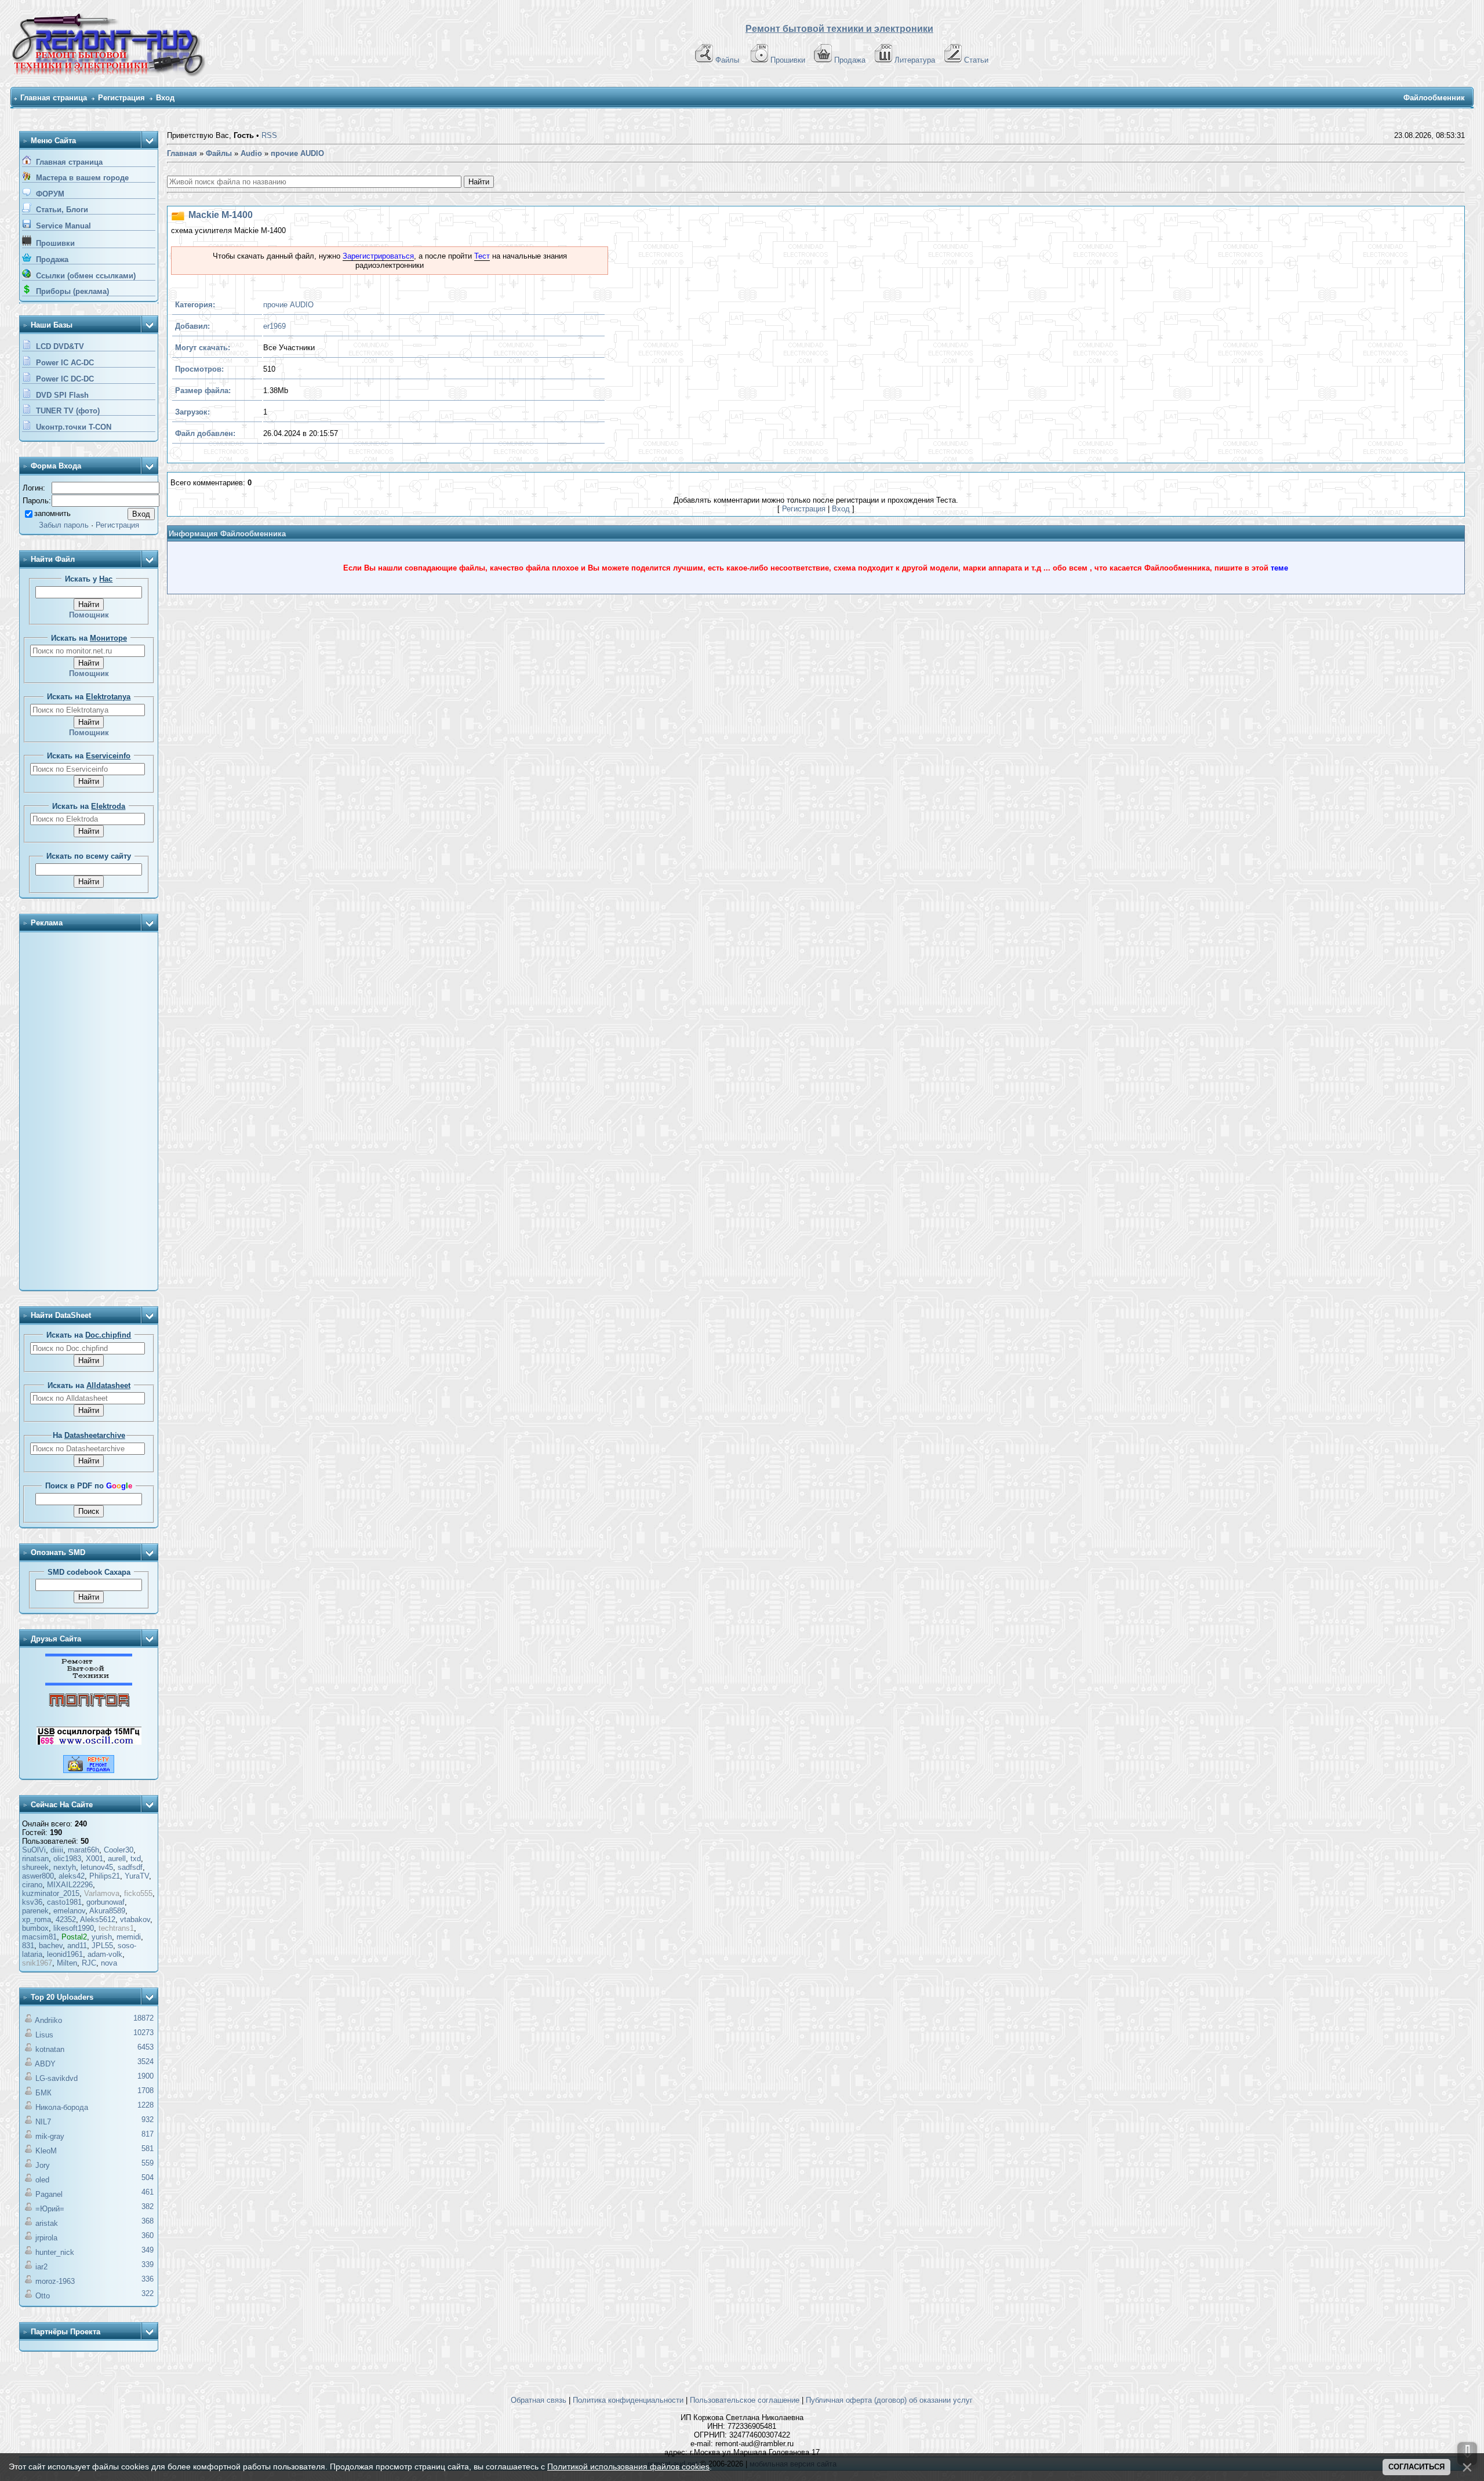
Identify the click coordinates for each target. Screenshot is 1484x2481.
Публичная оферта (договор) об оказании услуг (889, 2400)
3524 (146, 2062)
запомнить (52, 513)
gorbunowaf (106, 1902)
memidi (129, 1937)
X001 (94, 1859)
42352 (66, 1919)
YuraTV (137, 1876)
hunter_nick (55, 2252)
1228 (146, 2105)
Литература (915, 60)
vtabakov (135, 1919)
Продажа (850, 60)
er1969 (274, 326)
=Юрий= (50, 2209)
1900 (146, 2076)
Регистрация (121, 98)
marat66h (83, 1850)
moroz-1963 (55, 2281)
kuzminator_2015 (51, 1893)
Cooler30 (119, 1850)
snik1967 (37, 1963)
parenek (35, 1911)
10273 (143, 2033)
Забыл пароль (64, 525)
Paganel (49, 2194)
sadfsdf (130, 1867)
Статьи (976, 60)
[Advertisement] (89, 1112)
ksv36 (32, 1902)
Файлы (727, 60)
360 (148, 2235)
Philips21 (105, 1876)
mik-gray (50, 2136)
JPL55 (102, 1946)
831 (28, 1946)
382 (148, 2206)
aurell (117, 1859)
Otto (43, 2296)
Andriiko (48, 2020)
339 (148, 2264)
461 (148, 2192)
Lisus (44, 2035)
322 (148, 2293)
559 (148, 2163)
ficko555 (138, 1893)
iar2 (41, 2267)
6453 (146, 2047)
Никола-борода (62, 2107)
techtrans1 (116, 1928)
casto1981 (64, 1902)
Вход (165, 98)
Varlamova (102, 1893)
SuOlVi (34, 1850)
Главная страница (54, 98)
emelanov (69, 1911)
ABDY (45, 2064)
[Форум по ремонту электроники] (89, 1683)
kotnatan (50, 2049)
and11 (77, 1946)
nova (109, 1963)
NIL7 (43, 2122)
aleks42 (72, 1876)
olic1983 (67, 1859)
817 (148, 2134)
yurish (102, 1937)
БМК (43, 2093)
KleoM (46, 2151)
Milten (67, 1963)
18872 (143, 2018)
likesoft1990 (74, 1928)
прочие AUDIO (288, 305)
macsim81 (39, 1937)
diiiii (57, 1850)
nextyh (65, 1867)
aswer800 (38, 1876)
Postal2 (74, 1937)
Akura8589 (107, 1911)
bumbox (35, 1928)
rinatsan (35, 1859)
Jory (43, 2165)
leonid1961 (65, 1954)
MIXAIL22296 (70, 1885)
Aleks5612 (98, 1919)
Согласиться (1416, 2467)
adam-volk (105, 1954)
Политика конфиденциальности (628, 2400)
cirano (32, 1885)
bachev (51, 1946)
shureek (35, 1867)
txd (136, 1859)
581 (148, 2148)
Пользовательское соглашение (745, 2400)
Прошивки (788, 60)
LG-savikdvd (57, 2078)
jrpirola (46, 2238)
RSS (269, 135)
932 (148, 2119)
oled (42, 2180)
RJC (89, 1963)
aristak (47, 2223)
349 (148, 2250)
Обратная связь (539, 2400)
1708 (146, 2090)
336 (148, 2279)
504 (148, 2177)
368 (148, 2221)
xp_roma (37, 1919)
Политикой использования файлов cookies (628, 2467)
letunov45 (97, 1867)
